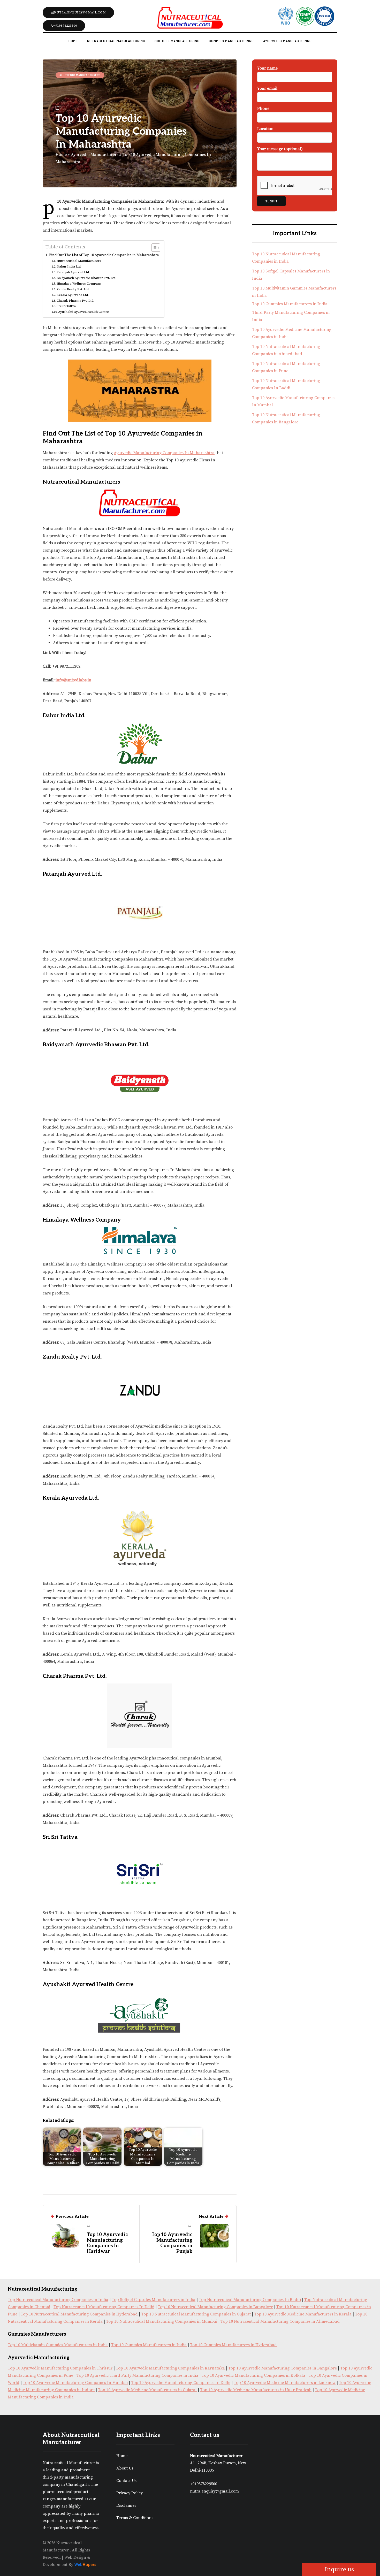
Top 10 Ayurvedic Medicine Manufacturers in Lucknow (285, 2383)
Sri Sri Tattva (66, 306)
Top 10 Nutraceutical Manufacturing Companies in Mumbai (162, 2321)
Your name (267, 68)
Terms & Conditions (135, 2518)
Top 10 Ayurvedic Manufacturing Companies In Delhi (181, 2383)
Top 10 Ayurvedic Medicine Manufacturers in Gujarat (147, 2390)
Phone (263, 109)
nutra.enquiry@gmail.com (80, 13)
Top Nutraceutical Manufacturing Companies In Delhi (104, 2307)
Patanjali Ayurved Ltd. (73, 272)
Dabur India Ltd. (69, 266)
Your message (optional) (280, 149)
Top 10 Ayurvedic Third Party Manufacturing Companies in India (137, 2375)
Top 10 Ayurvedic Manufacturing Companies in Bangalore (283, 2368)
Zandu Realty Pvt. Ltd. (73, 289)
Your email (267, 88)
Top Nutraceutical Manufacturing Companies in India (58, 2300)
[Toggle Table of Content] (153, 248)
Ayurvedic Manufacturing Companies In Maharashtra (164, 453)
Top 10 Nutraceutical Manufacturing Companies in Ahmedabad (280, 2321)
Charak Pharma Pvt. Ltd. (75, 301)
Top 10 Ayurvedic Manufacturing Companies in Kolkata (253, 2375)
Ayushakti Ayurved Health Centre (83, 312)
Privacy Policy (130, 2493)
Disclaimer (126, 2505)
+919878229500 (65, 26)
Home (73, 41)
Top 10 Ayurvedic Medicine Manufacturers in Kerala (303, 2314)
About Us (125, 2468)
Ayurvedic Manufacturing (287, 41)
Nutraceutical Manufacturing (116, 41)
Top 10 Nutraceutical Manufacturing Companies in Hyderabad (79, 2314)
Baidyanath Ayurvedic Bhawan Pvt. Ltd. (86, 278)
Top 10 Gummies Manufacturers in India (290, 304)
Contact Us (126, 2481)
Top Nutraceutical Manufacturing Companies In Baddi (250, 2300)
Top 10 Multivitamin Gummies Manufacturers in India (58, 2345)
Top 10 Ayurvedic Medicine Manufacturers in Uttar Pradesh (256, 2390)
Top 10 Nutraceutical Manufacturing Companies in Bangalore (215, 2307)
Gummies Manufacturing (231, 41)
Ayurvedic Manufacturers (80, 75)
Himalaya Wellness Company (79, 284)
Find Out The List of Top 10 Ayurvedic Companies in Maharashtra (104, 255)
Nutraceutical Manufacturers (79, 261)
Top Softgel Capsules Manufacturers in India (154, 2300)
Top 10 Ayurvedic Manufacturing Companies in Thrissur (60, 2368)
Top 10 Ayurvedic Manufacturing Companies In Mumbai (75, 2383)
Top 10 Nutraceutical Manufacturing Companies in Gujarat (196, 2314)
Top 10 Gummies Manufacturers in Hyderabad (233, 2345)
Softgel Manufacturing (177, 41)
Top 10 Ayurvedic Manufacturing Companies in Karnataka (170, 2368)
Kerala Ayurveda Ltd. (73, 295)
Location (265, 129)
